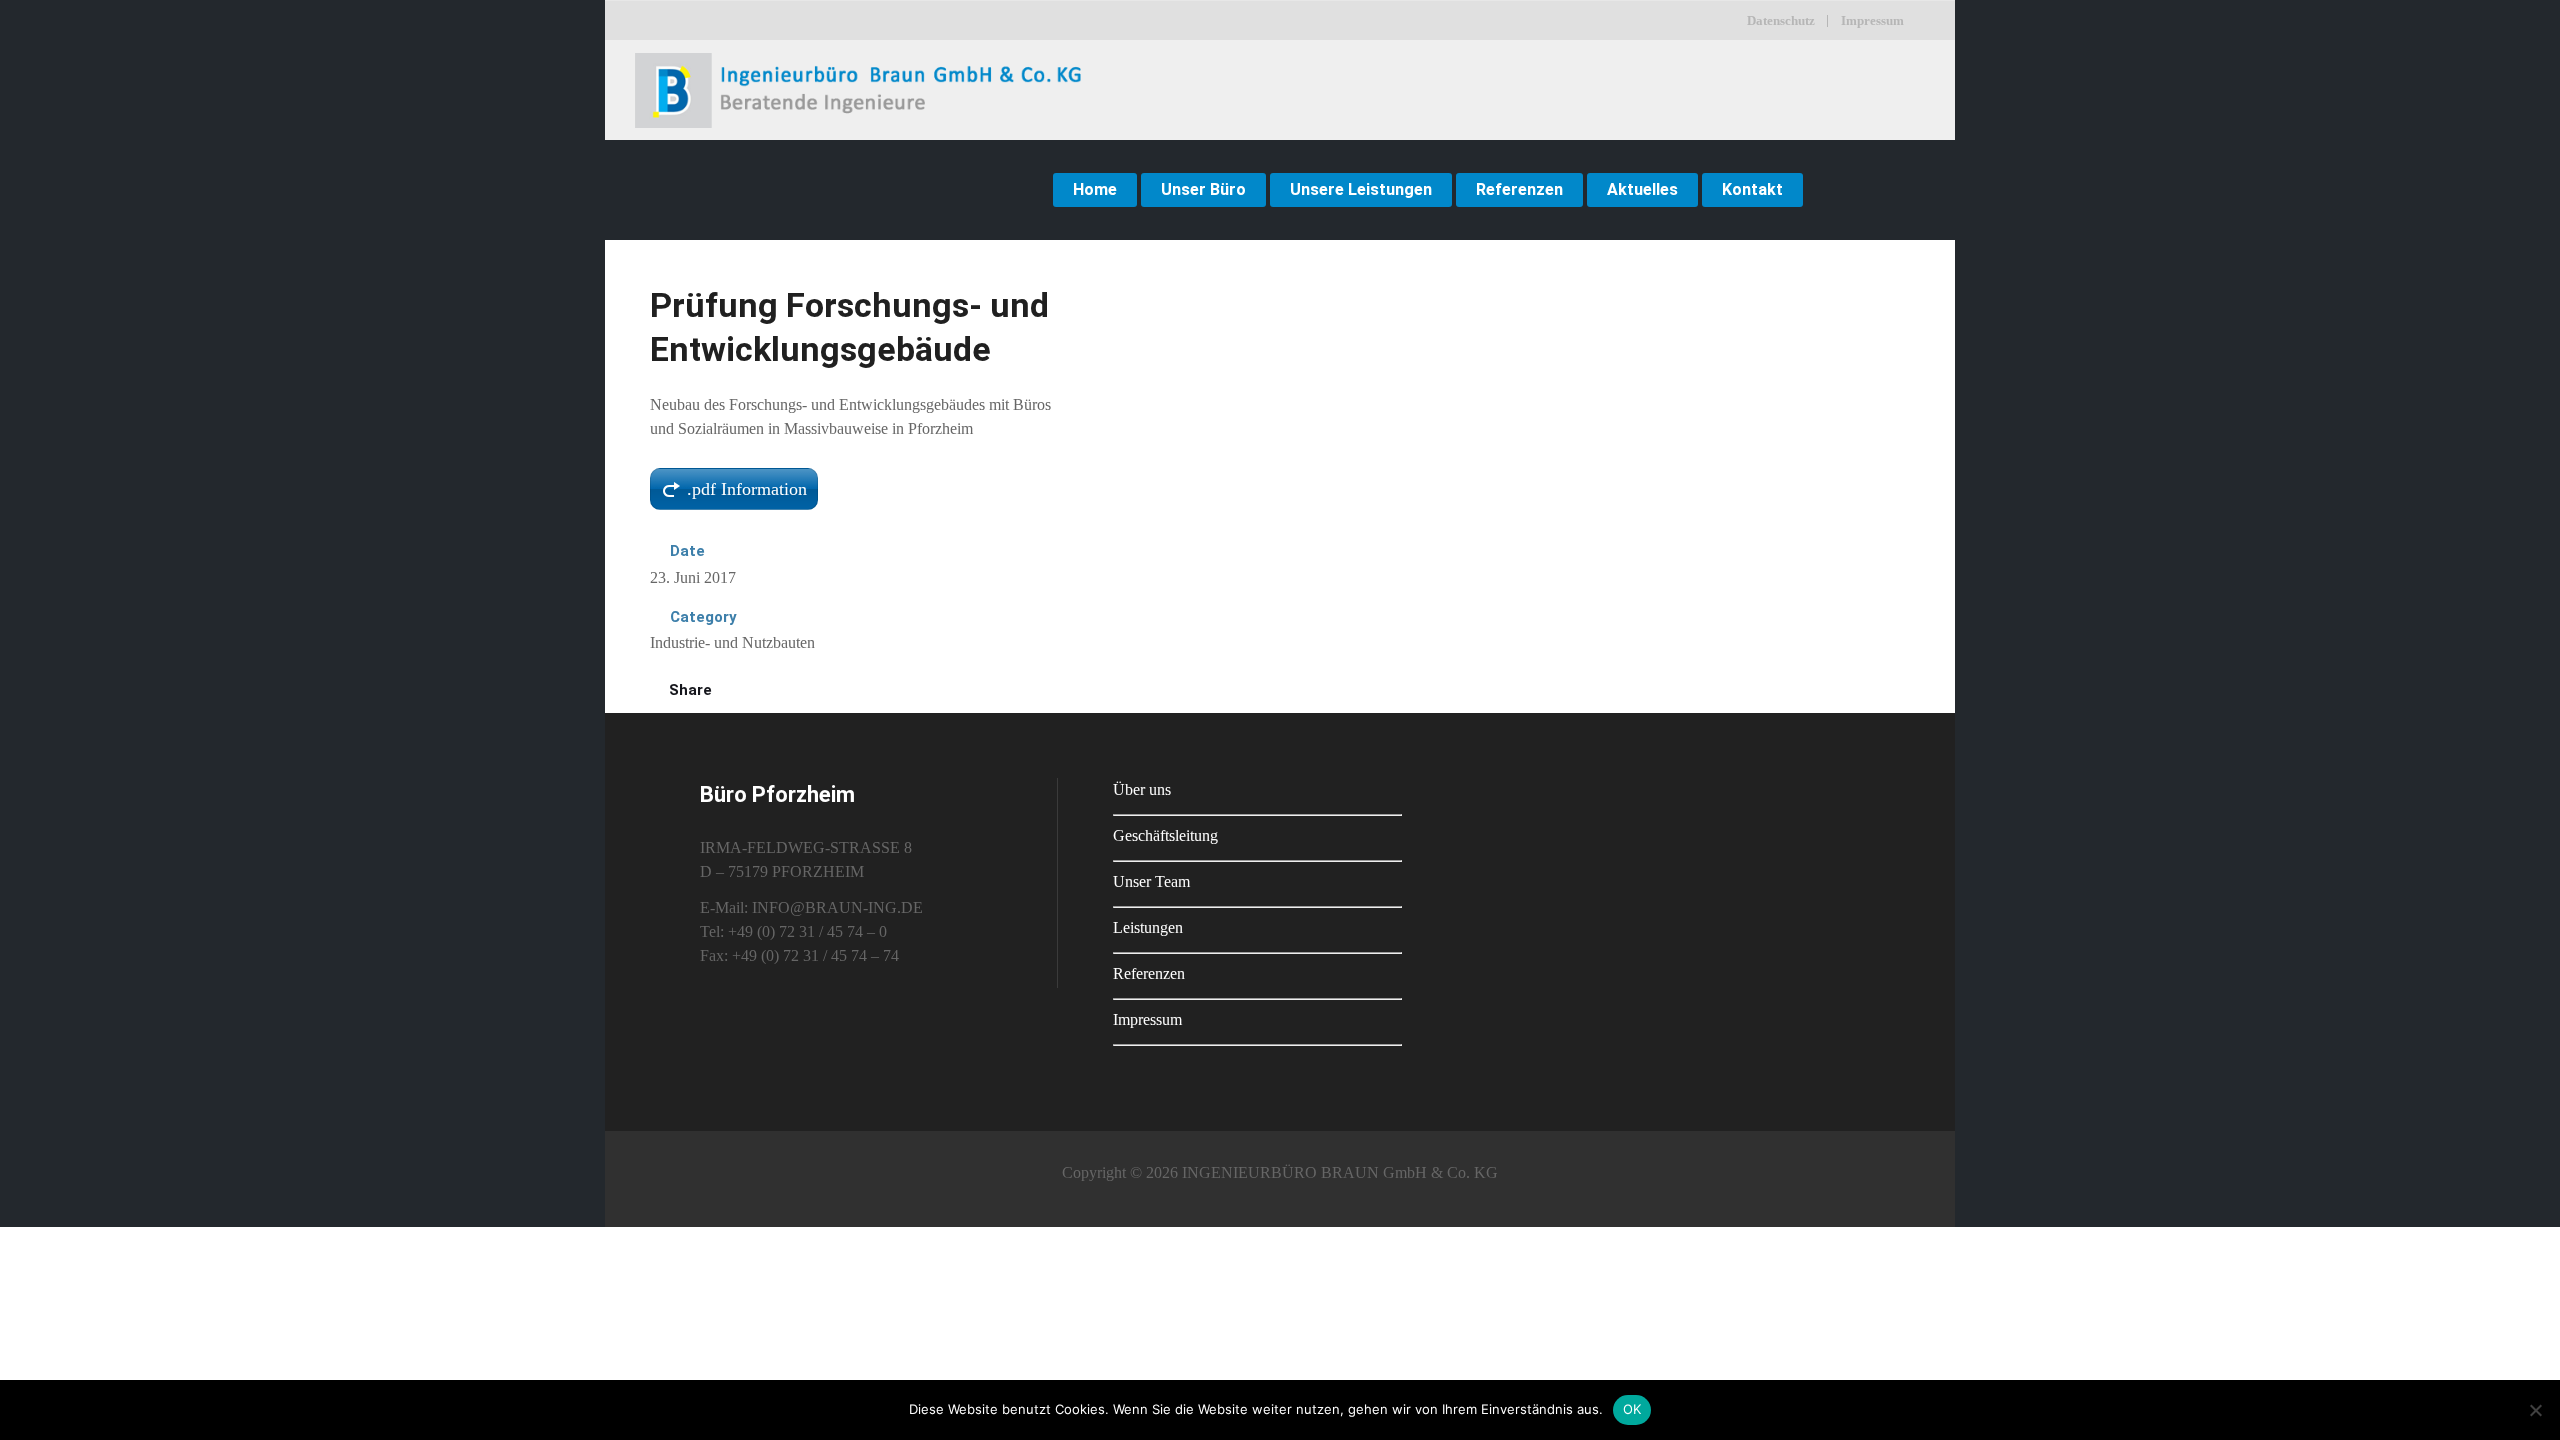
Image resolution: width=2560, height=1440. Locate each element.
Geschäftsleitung (1165, 835)
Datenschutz (1781, 20)
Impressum (1872, 20)
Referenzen (1149, 973)
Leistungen (1148, 927)
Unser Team (1151, 881)
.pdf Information (747, 489)
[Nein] (2535, 1410)
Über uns (1142, 789)
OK (1632, 1409)
